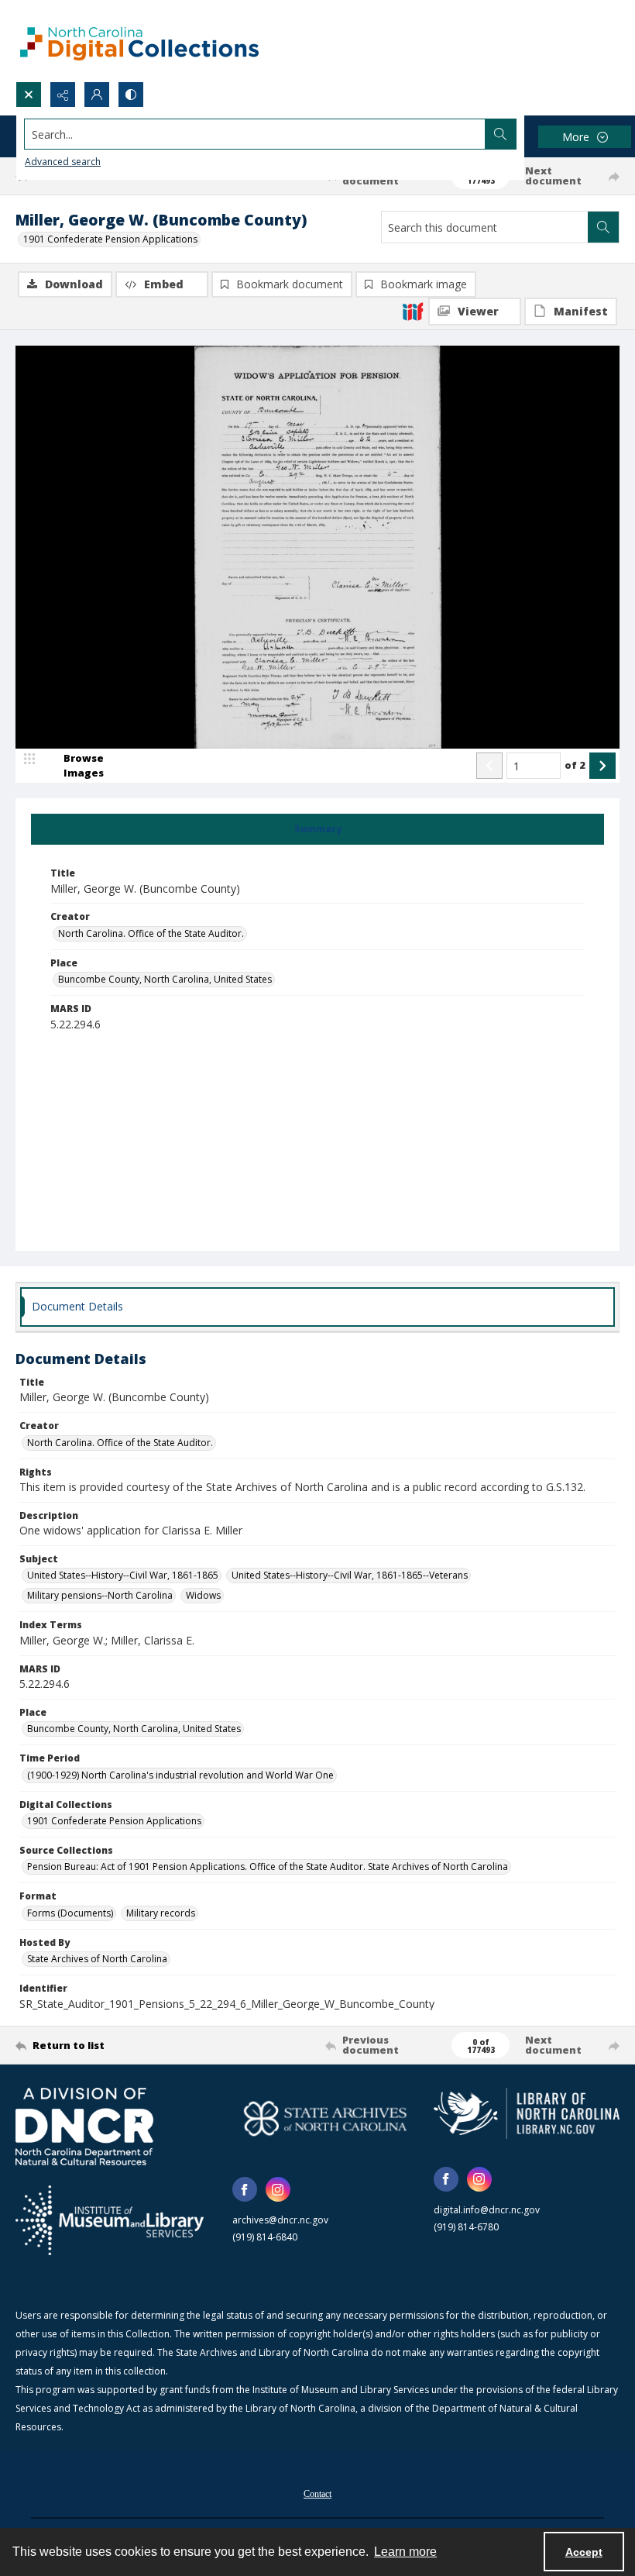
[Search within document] (603, 227)
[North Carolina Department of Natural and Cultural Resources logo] (84, 2127)
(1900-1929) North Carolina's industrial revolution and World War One (180, 1775)
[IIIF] (413, 311)
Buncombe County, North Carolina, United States (165, 979)
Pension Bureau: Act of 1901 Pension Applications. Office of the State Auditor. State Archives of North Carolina (268, 1867)
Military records (161, 1913)
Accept (584, 2552)
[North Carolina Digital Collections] (139, 41)
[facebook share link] (245, 2189)
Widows (203, 1595)
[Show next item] (602, 766)
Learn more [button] (405, 2552)
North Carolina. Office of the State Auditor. (151, 933)
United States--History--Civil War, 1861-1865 (123, 1575)
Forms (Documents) (70, 1913)
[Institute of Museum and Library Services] (110, 2220)
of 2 (575, 765)
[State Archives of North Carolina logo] (325, 2118)
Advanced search (63, 162)
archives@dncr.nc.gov (280, 2220)
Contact (317, 2494)
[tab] (317, 829)
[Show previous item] (489, 766)
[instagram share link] (278, 2189)
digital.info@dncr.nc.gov (487, 2210)
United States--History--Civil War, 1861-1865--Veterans (350, 1575)
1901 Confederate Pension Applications (110, 239)
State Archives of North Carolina (97, 1959)
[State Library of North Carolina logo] (527, 2113)
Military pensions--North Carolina (100, 1595)
